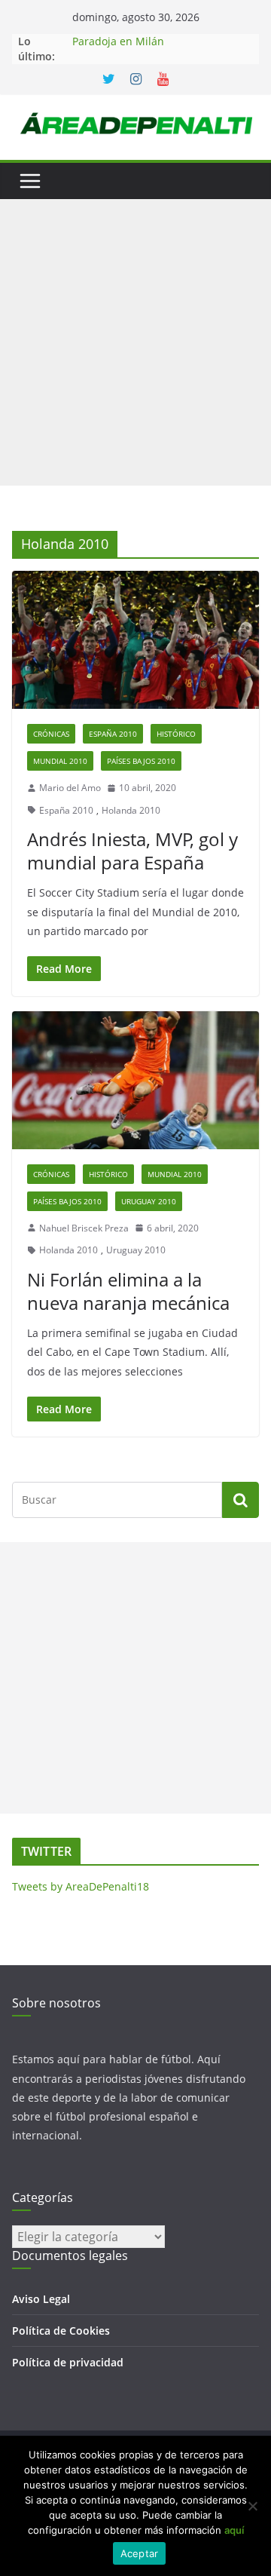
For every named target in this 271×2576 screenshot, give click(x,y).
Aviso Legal (41, 2299)
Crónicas (51, 734)
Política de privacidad (68, 2362)
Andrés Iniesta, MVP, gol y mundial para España (132, 851)
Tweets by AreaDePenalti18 (81, 1886)
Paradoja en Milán (118, 41)
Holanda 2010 (131, 810)
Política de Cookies (61, 2331)
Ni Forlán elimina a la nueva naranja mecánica (128, 1291)
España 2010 (113, 734)
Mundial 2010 (60, 761)
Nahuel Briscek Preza (84, 1228)
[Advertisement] (135, 342)
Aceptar (140, 2553)
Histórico (176, 734)
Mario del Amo (70, 788)
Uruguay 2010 (149, 1201)
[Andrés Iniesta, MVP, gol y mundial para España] (135, 639)
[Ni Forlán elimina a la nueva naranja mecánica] (135, 1080)
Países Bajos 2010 (141, 761)
